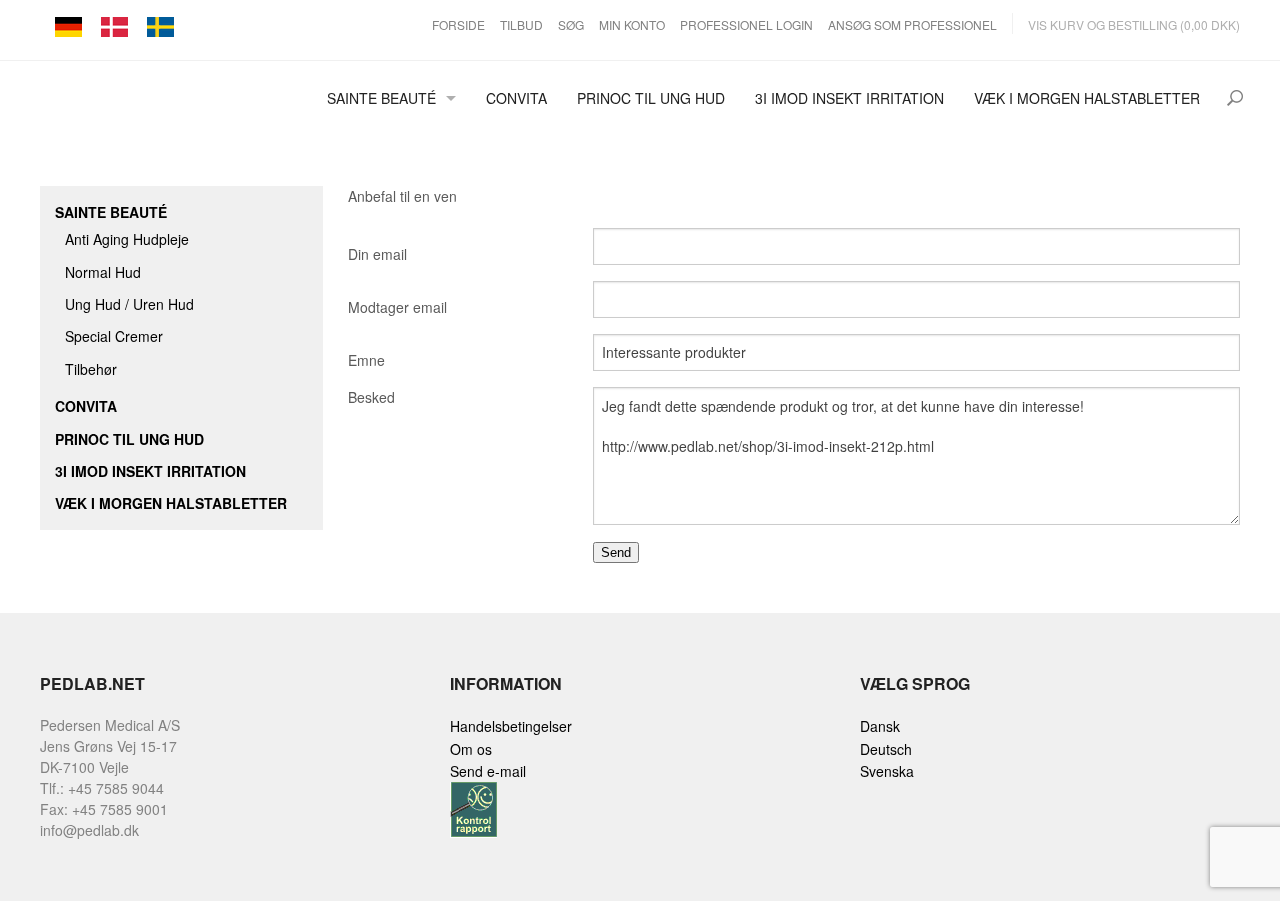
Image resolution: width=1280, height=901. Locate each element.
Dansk (880, 726)
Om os (471, 749)
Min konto (632, 24)
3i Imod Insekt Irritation (849, 98)
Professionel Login (746, 24)
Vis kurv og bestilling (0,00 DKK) (1134, 24)
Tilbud (521, 24)
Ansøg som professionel (912, 24)
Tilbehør (91, 369)
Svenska (887, 771)
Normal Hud (103, 272)
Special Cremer (114, 336)
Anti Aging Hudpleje (127, 239)
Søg (571, 24)
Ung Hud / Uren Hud (129, 304)
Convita (516, 98)
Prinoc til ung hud (651, 98)
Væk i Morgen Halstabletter (1087, 98)
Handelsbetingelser (511, 726)
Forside (458, 24)
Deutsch (886, 749)
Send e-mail (488, 771)
